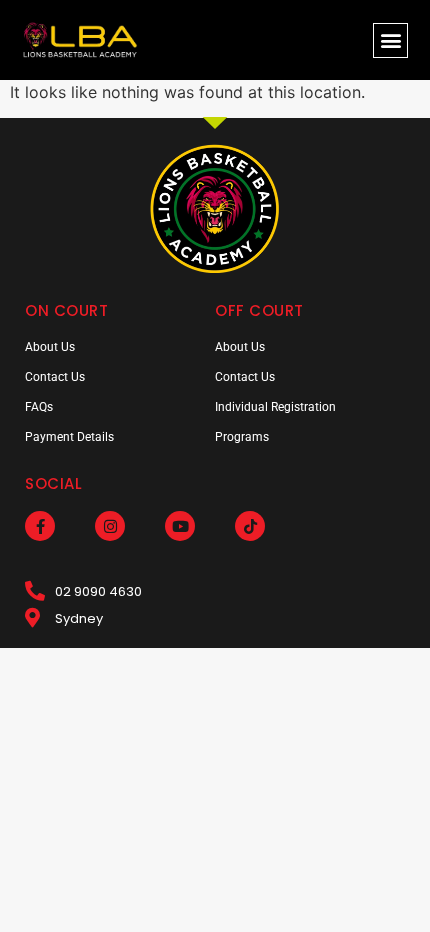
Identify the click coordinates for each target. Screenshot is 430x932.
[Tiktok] (250, 526)
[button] (390, 40)
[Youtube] (180, 526)
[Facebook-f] (40, 526)
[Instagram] (110, 526)
